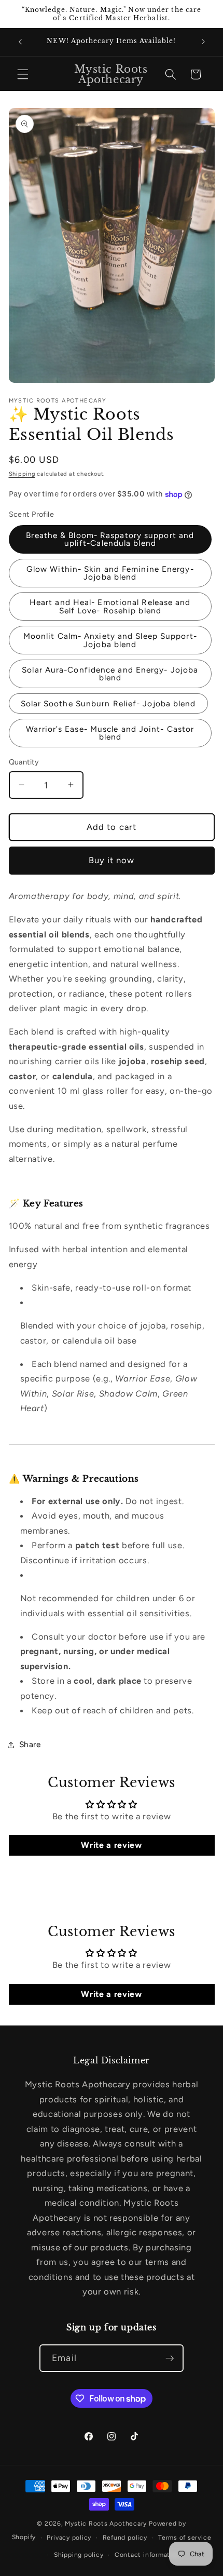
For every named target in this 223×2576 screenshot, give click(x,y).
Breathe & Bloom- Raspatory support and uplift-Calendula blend (110, 539)
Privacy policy (69, 2538)
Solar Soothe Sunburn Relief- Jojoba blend (108, 703)
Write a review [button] (111, 1845)
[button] (23, 74)
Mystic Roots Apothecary (106, 2524)
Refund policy (125, 2538)
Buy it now (112, 860)
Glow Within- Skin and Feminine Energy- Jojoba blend (110, 573)
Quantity (24, 762)
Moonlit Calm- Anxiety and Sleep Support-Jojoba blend (110, 640)
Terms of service (185, 2538)
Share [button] (30, 1744)
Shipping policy (79, 2555)
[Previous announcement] (20, 42)
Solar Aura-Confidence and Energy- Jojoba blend (110, 674)
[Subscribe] (170, 2358)
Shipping (22, 474)
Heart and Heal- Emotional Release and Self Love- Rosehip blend (110, 606)
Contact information (148, 2555)
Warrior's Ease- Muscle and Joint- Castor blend (110, 733)
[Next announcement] (203, 42)
